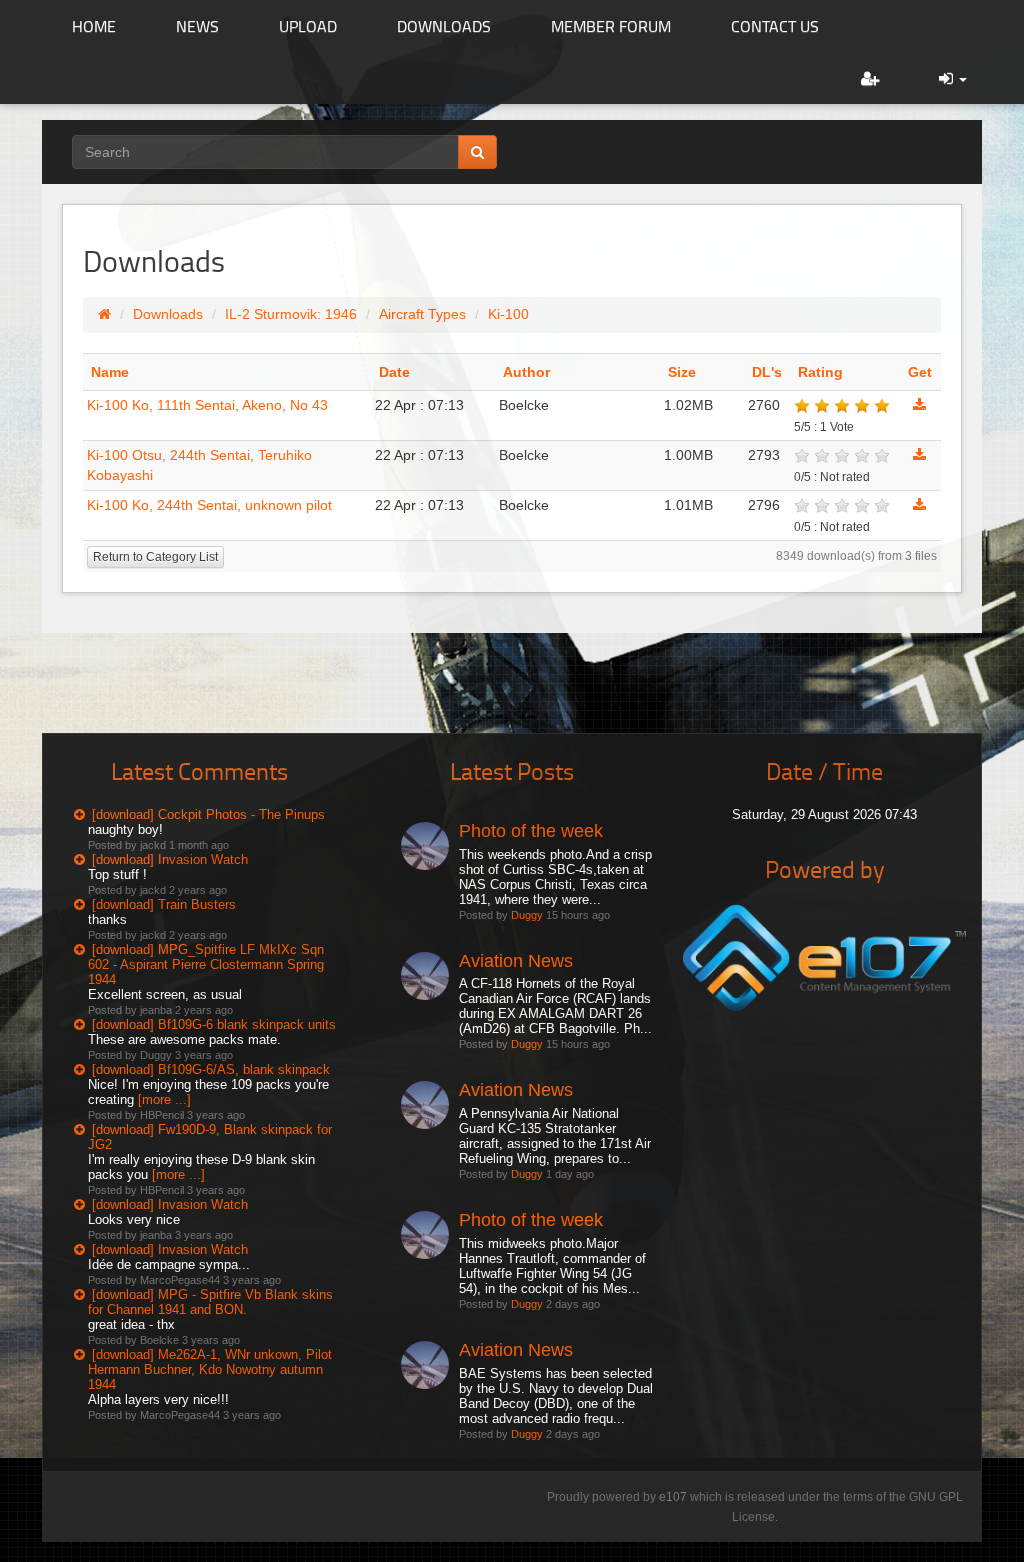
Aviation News (516, 961)
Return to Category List (155, 557)
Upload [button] (308, 26)
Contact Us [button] (775, 26)
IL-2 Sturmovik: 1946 (291, 314)
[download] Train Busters (164, 904)
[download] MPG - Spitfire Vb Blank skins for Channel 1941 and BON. (210, 1302)
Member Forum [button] (611, 26)
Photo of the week (531, 831)
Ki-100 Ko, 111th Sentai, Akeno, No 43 (207, 405)
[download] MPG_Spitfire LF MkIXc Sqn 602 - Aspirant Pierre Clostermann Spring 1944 (206, 964)
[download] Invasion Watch (170, 859)
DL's (767, 372)
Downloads (168, 314)
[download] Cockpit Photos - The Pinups (208, 814)
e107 (673, 1497)
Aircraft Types (422, 314)
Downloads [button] (444, 26)
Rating (820, 372)
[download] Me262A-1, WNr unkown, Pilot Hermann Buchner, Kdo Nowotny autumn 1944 (210, 1369)
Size (682, 372)
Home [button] (94, 26)
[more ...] (164, 1099)
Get (920, 372)
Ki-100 (508, 314)
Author (526, 372)
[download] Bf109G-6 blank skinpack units (214, 1024)
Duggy (527, 915)
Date (394, 372)
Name (110, 372)
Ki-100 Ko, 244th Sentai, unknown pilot (209, 505)
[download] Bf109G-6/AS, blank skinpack (211, 1069)
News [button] (197, 26)
